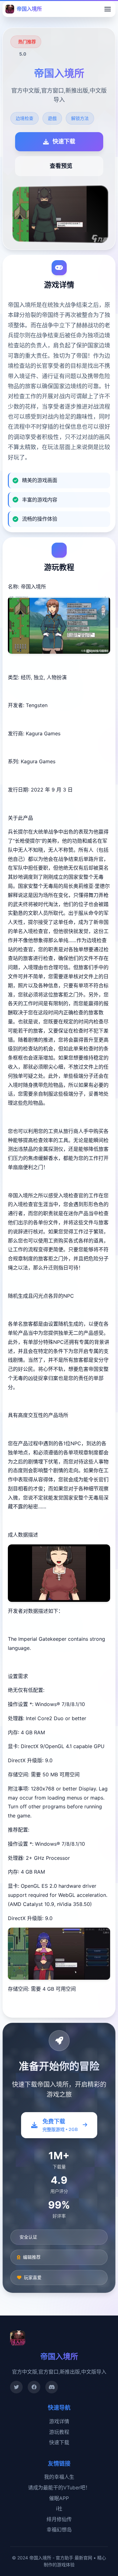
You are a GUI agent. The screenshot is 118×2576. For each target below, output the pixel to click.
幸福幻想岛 (59, 2530)
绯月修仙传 (59, 2519)
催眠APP (59, 2498)
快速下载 (59, 2442)
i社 (59, 2509)
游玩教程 (59, 2432)
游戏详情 (59, 2421)
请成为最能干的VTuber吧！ (59, 2487)
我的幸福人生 (59, 2477)
